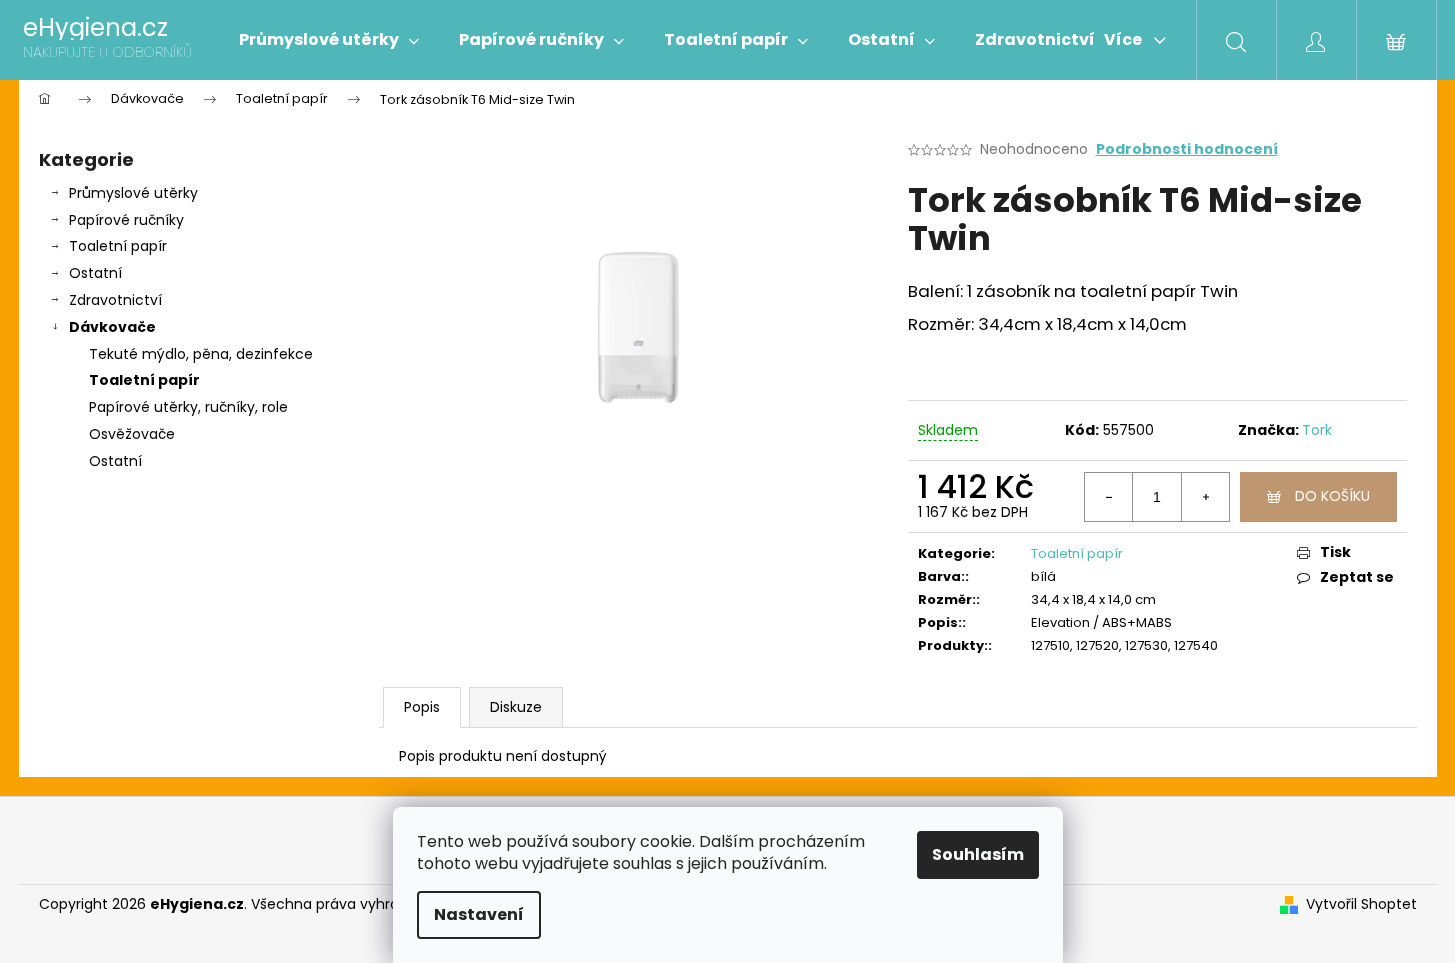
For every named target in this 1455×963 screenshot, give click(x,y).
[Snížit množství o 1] (1109, 497)
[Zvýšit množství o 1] (1205, 497)
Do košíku (1332, 496)
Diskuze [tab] (516, 707)
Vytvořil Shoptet (1361, 904)
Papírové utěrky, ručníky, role (188, 407)
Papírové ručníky (126, 220)
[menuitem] (329, 40)
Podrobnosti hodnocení (1187, 149)
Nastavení (479, 914)
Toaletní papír (118, 246)
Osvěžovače (132, 434)
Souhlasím (978, 854)
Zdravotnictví (115, 300)
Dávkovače (112, 327)
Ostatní (95, 273)
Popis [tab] (422, 707)
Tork (1317, 430)
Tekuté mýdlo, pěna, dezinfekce (201, 354)
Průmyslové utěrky (133, 193)
